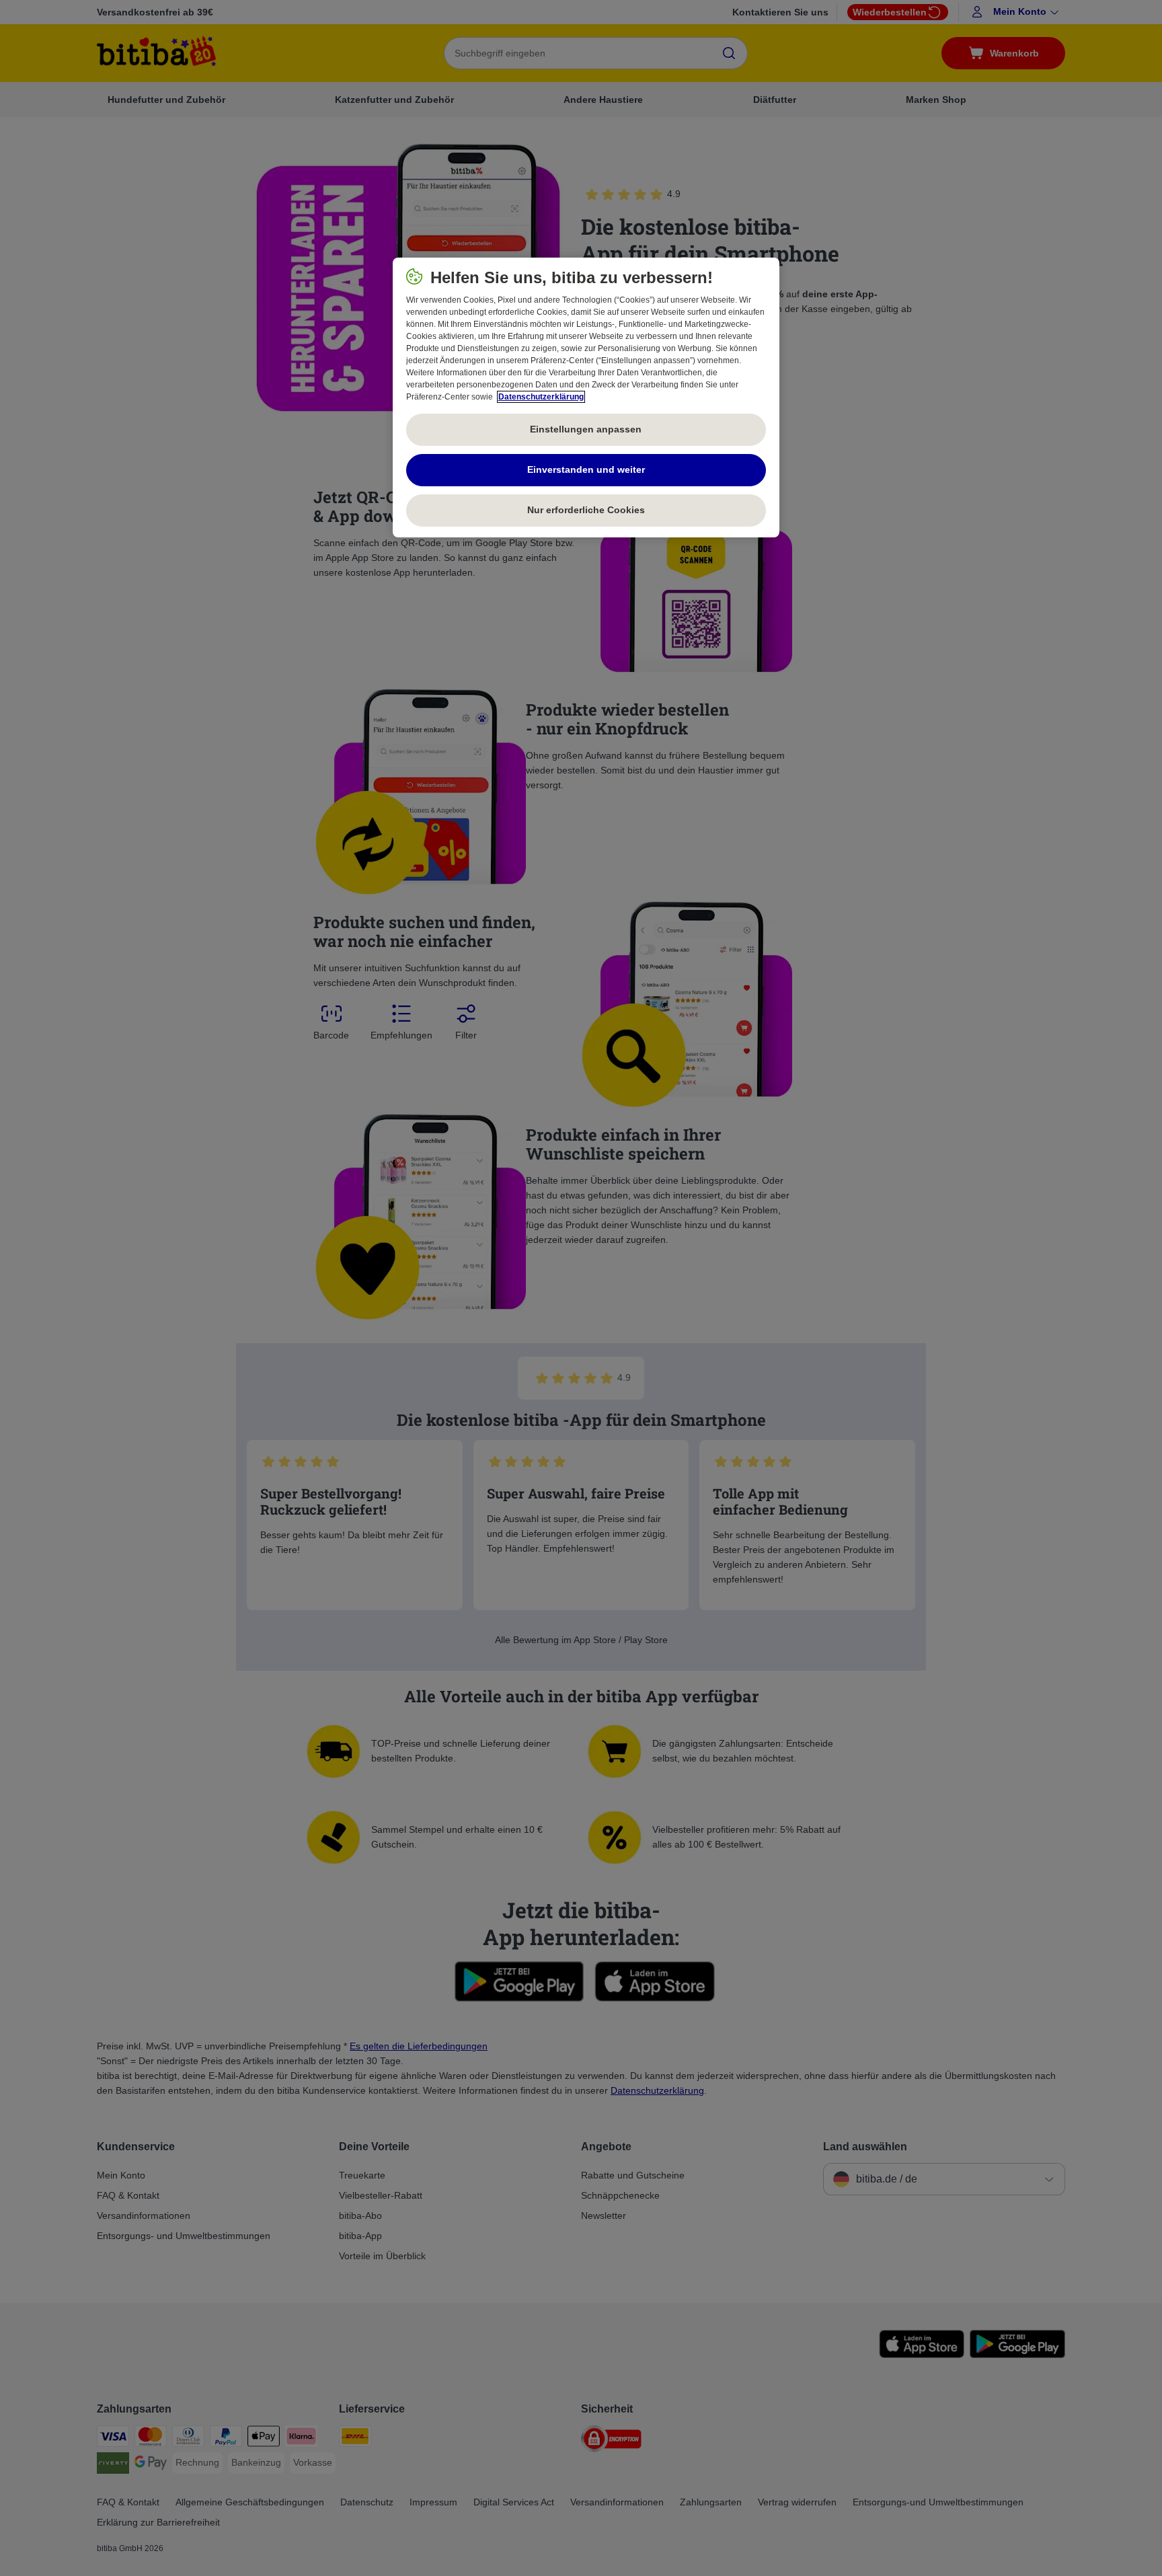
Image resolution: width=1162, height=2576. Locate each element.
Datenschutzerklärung (541, 397)
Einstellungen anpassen (586, 429)
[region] (586, 397)
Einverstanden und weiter (586, 469)
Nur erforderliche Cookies (586, 510)
